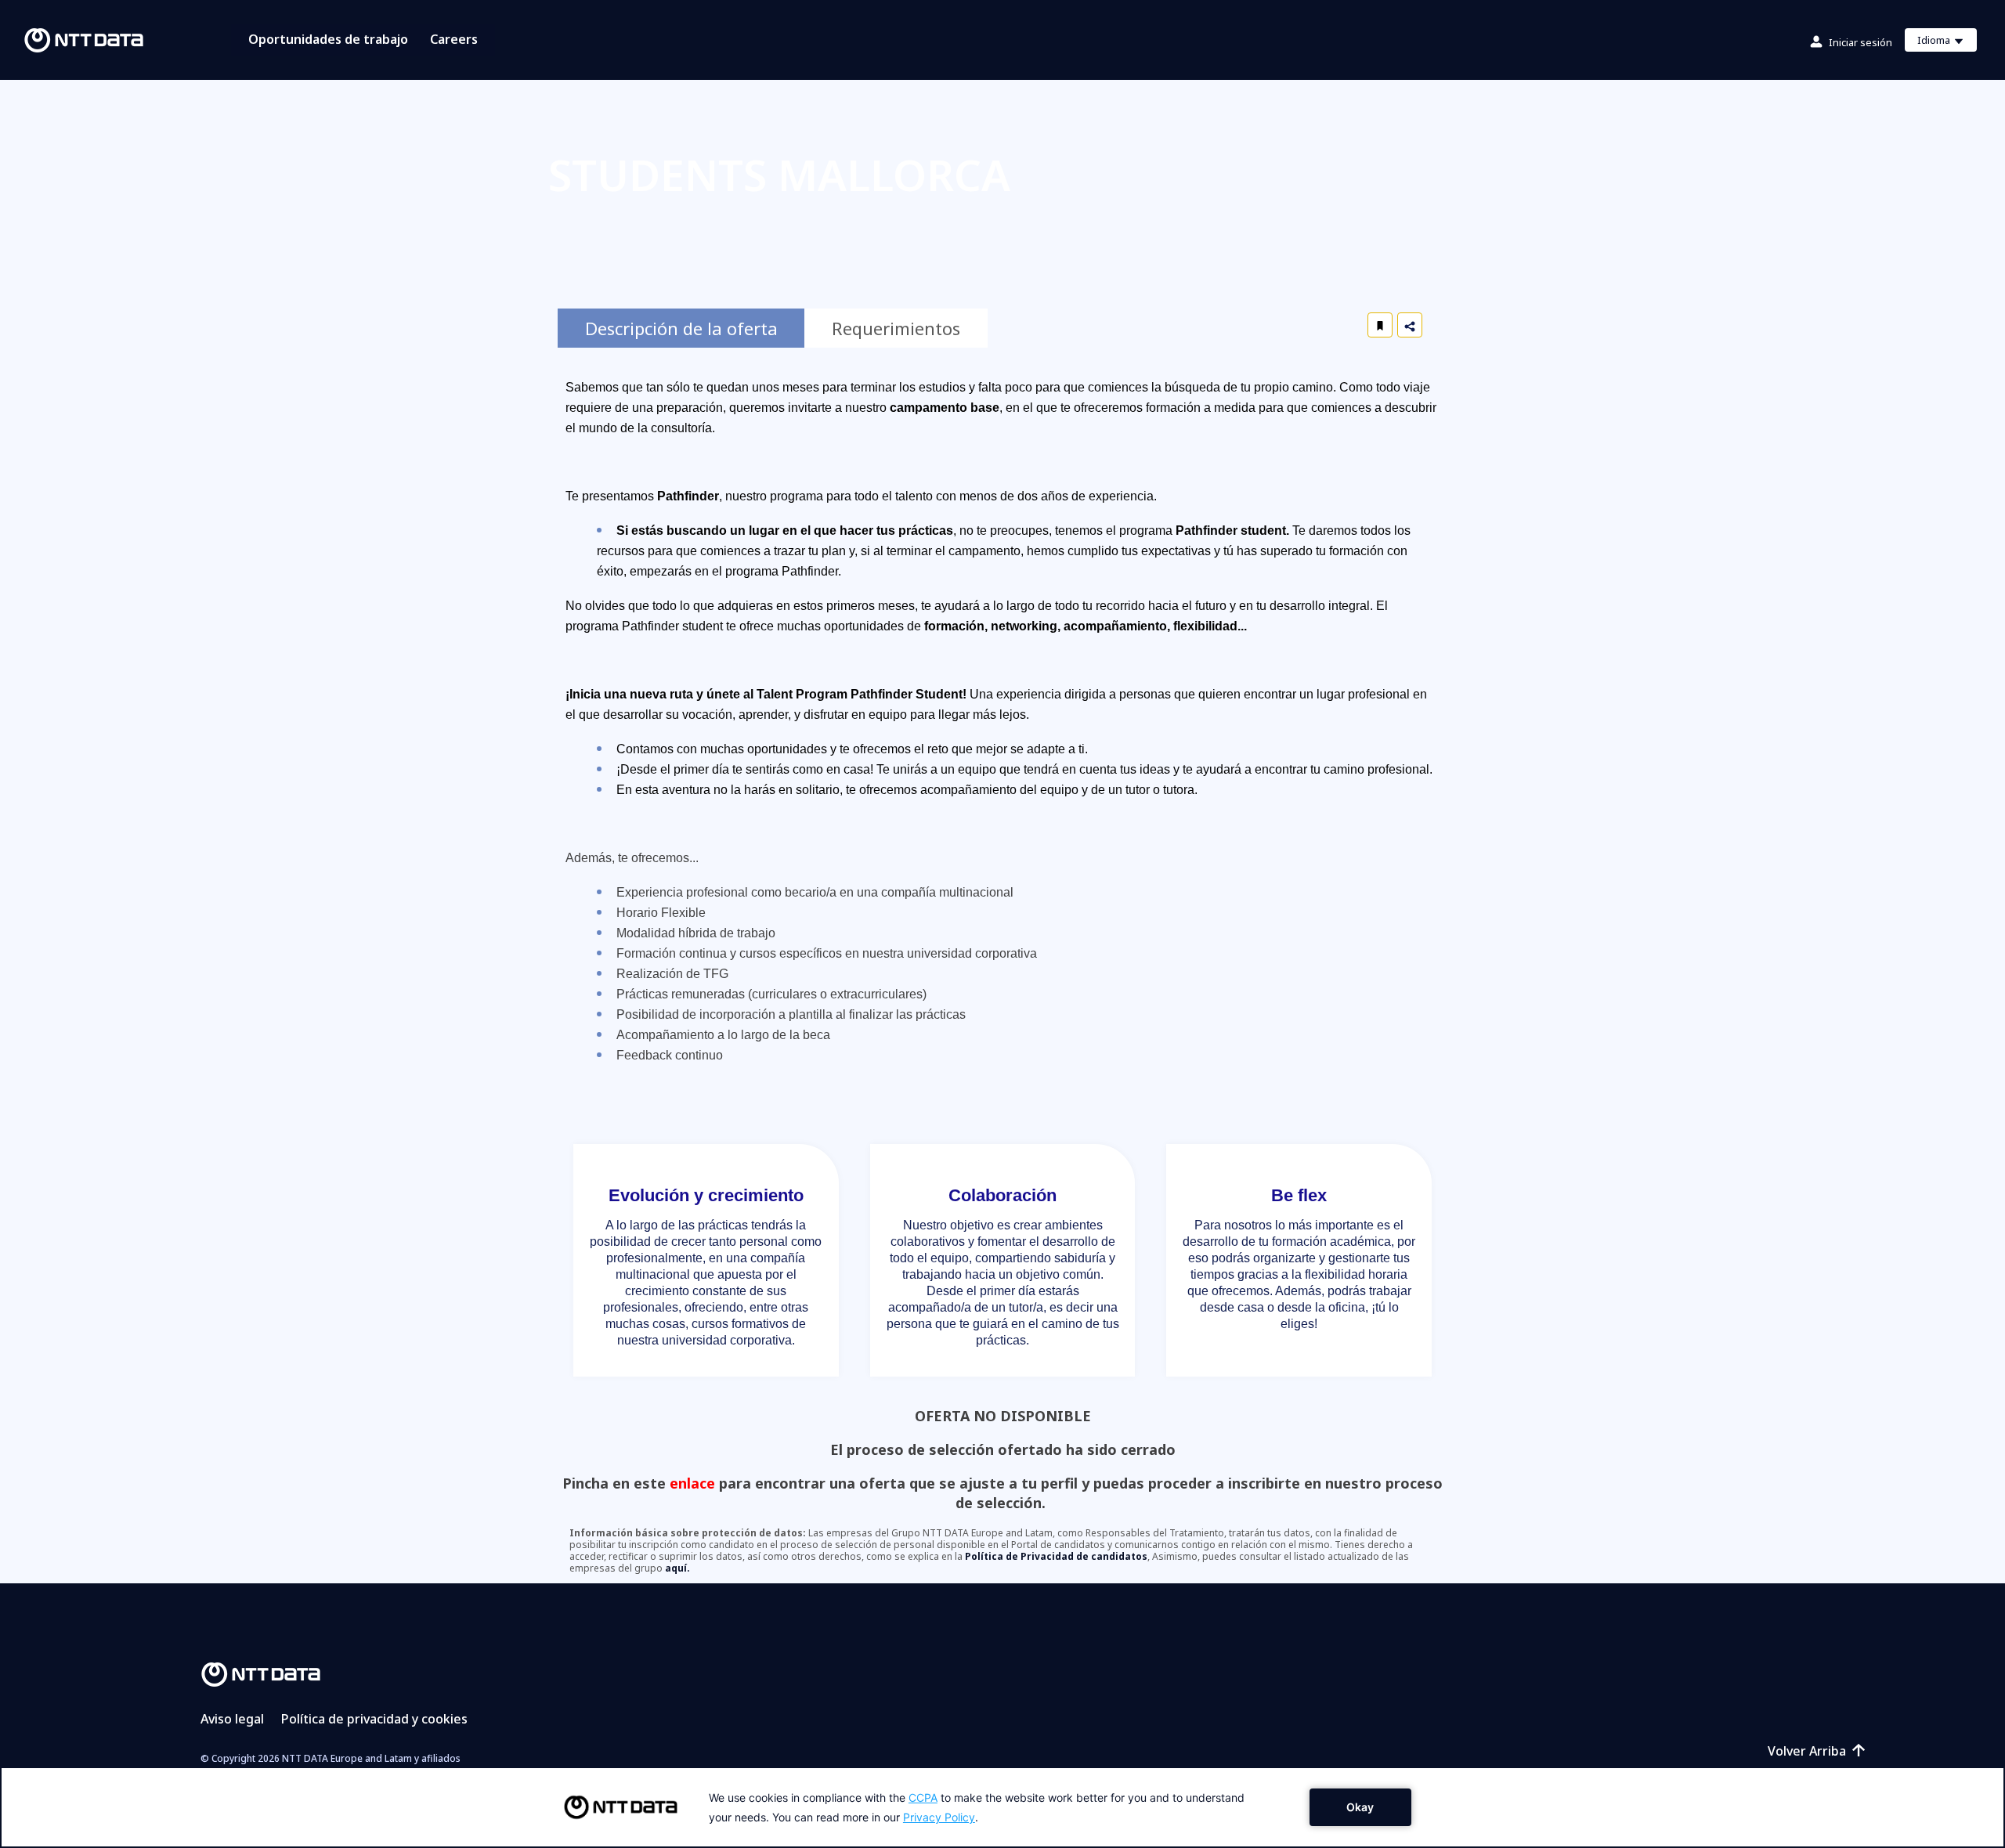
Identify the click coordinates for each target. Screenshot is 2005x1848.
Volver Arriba (1807, 1751)
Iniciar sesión (1860, 42)
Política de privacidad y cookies (374, 1719)
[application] (1002, 1807)
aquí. (677, 1568)
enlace (692, 1483)
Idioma (1947, 42)
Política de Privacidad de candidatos (1056, 1556)
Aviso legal (232, 1719)
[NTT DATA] (261, 1673)
